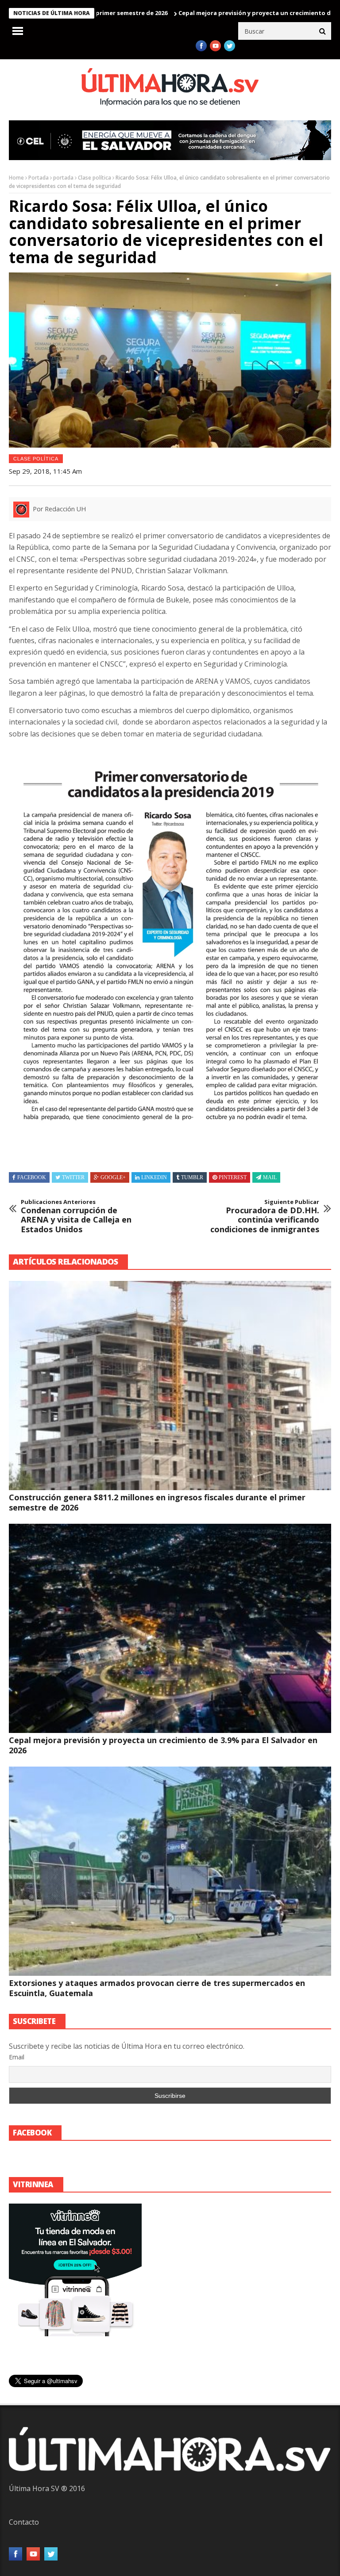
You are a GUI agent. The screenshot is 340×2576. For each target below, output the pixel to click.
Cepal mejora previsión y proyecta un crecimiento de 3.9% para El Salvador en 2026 (163, 1745)
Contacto (24, 2522)
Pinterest (233, 1177)
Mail (270, 1177)
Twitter (73, 1177)
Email (17, 2057)
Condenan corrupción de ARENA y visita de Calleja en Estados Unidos (76, 1216)
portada (63, 178)
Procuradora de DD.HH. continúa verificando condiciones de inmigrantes (265, 1216)
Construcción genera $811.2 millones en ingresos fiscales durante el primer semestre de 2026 (157, 1502)
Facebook (32, 1177)
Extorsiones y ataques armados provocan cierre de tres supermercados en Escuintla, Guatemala (157, 1988)
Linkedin (154, 1177)
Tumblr (192, 1177)
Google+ (113, 1177)
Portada (39, 178)
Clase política (95, 178)
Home (16, 178)
